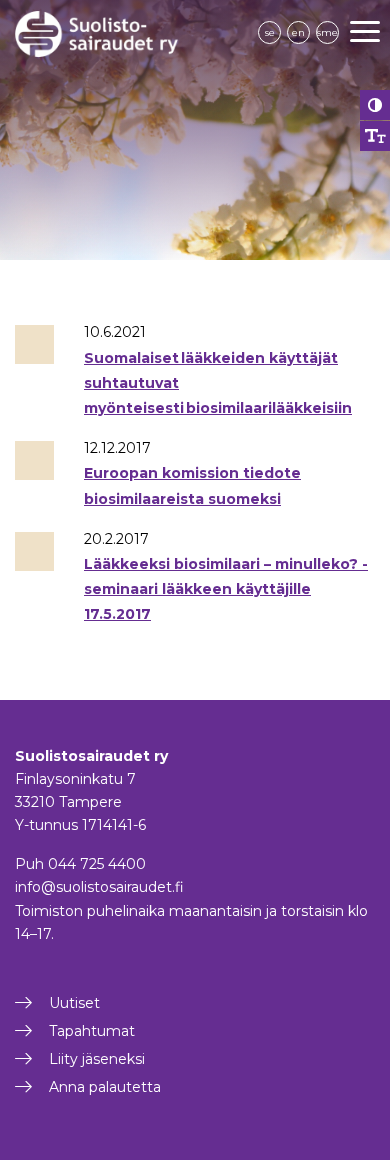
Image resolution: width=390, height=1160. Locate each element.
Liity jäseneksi (97, 1059)
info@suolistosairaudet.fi (99, 887)
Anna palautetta (105, 1087)
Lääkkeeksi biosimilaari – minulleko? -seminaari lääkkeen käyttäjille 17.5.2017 (226, 589)
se (270, 32)
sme (327, 32)
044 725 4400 (97, 864)
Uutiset (74, 1003)
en (298, 32)
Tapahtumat (92, 1031)
